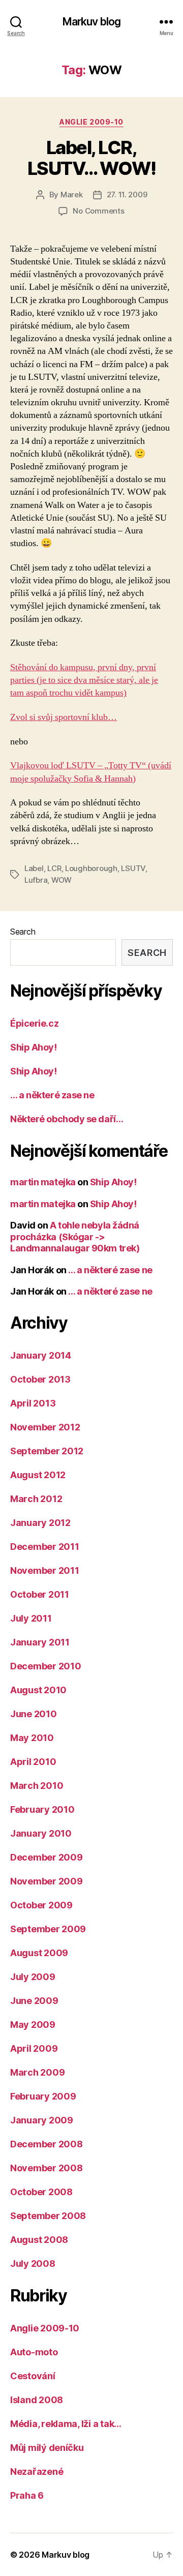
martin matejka (43, 1182)
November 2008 (47, 2168)
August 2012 (38, 1475)
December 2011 (45, 1547)
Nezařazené (37, 2472)
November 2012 (45, 1427)
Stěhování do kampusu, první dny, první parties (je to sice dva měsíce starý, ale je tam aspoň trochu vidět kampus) (84, 680)
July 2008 (33, 2264)
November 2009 (47, 1881)
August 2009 (39, 1953)
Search (23, 932)
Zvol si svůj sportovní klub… (64, 717)
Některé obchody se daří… (67, 1119)
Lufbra (36, 880)
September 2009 (48, 1929)
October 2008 (41, 2192)
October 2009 (41, 1905)
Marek (72, 194)
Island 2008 (37, 2400)
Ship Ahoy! (34, 1047)
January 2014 (41, 1355)
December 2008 (47, 2144)
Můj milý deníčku (47, 2448)
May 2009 (33, 2025)
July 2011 (31, 1618)
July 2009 (33, 1977)
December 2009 (47, 1857)
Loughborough (91, 868)
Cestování (33, 2376)
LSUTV (133, 868)
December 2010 (46, 1666)
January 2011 (40, 1642)
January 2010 (41, 1833)
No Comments (98, 211)
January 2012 (40, 1523)
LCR (54, 868)
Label (34, 868)
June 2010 (34, 1714)
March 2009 (37, 2072)
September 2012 (47, 1451)
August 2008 (39, 2240)
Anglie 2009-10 (91, 122)
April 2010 (33, 1762)
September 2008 (48, 2216)
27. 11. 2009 (127, 194)
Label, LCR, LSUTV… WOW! (92, 158)
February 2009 (43, 2096)
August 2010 (38, 1690)
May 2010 (32, 1738)
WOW (62, 880)
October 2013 (40, 1379)
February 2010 (42, 1809)
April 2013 (33, 1403)
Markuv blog (91, 22)
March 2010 (37, 1786)
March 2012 (36, 1499)
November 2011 (45, 1570)
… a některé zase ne (52, 1095)
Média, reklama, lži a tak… (66, 2424)
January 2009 (42, 2120)
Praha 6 (27, 2495)
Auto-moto (34, 2352)
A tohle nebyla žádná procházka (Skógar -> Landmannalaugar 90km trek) (75, 1237)
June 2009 (34, 2001)
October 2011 (40, 1594)
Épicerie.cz (34, 1023)
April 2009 (34, 2048)
